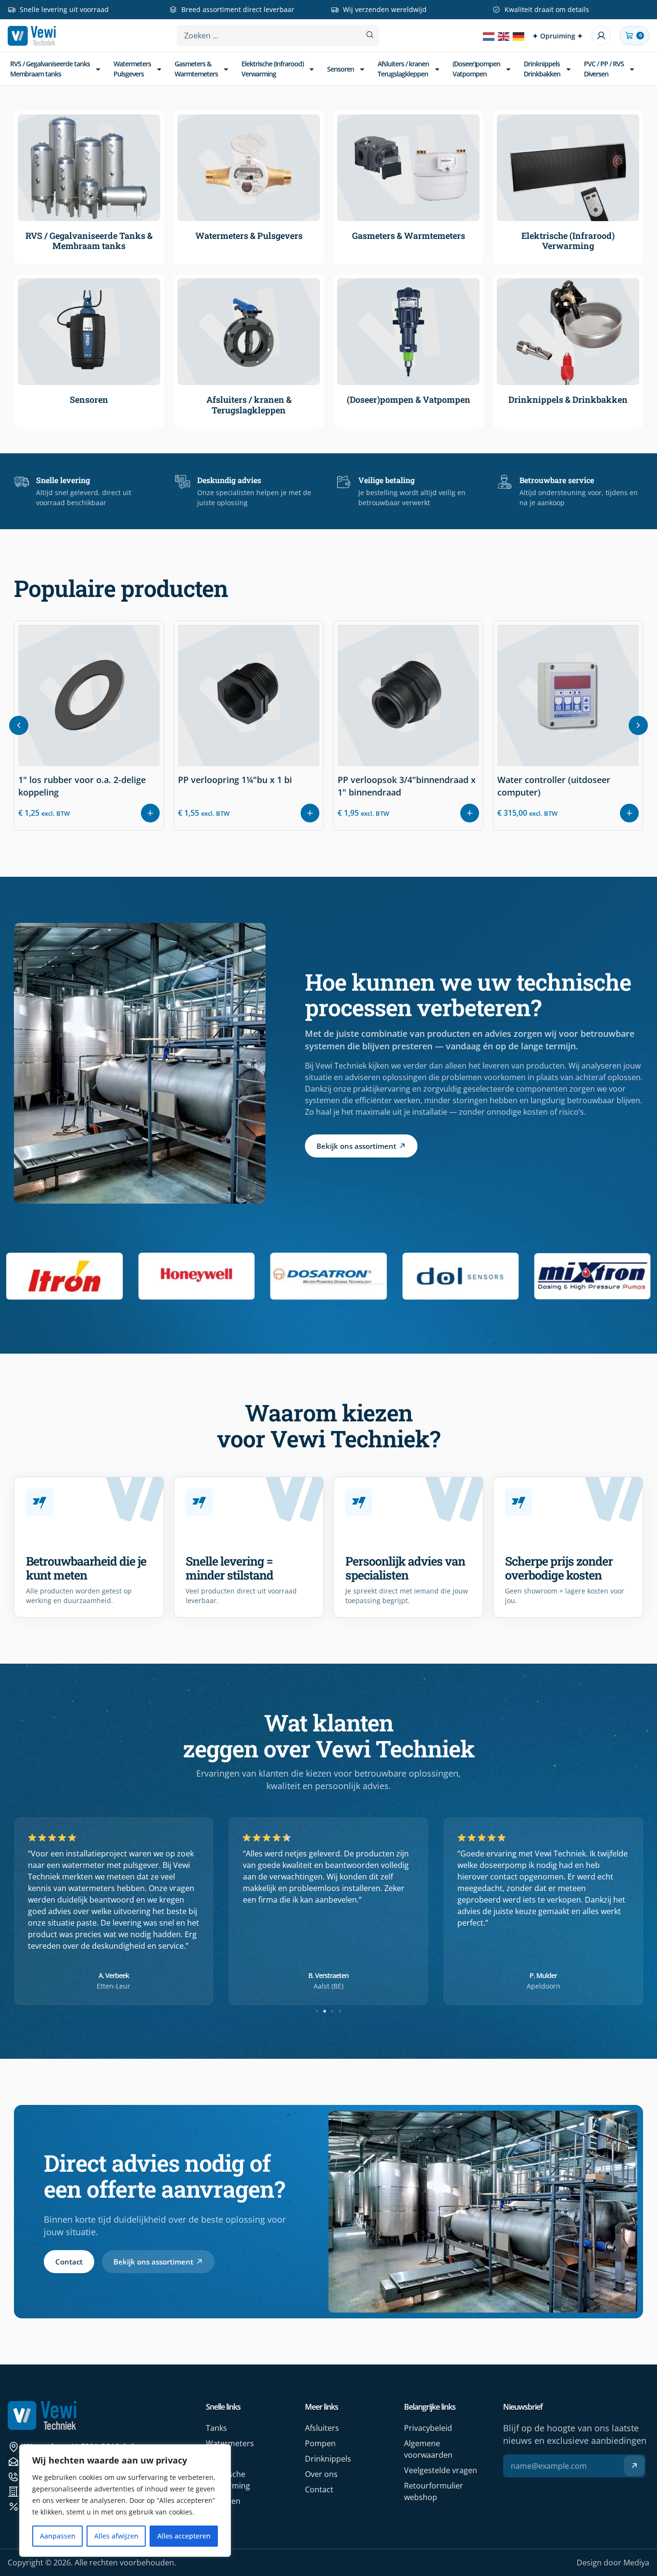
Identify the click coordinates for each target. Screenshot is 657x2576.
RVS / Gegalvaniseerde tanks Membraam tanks (50, 68)
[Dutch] (489, 36)
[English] (504, 36)
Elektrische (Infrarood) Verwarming (272, 68)
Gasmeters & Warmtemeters (196, 68)
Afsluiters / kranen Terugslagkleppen (403, 68)
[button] (638, 725)
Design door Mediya (613, 2563)
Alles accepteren (184, 2536)
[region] (125, 2501)
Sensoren (341, 69)
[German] (519, 36)
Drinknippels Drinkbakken (542, 68)
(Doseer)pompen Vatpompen (476, 68)
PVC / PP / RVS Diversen (604, 68)
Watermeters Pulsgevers (132, 68)
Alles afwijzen (116, 2536)
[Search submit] (370, 35)
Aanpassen (58, 2536)
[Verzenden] (634, 2466)
